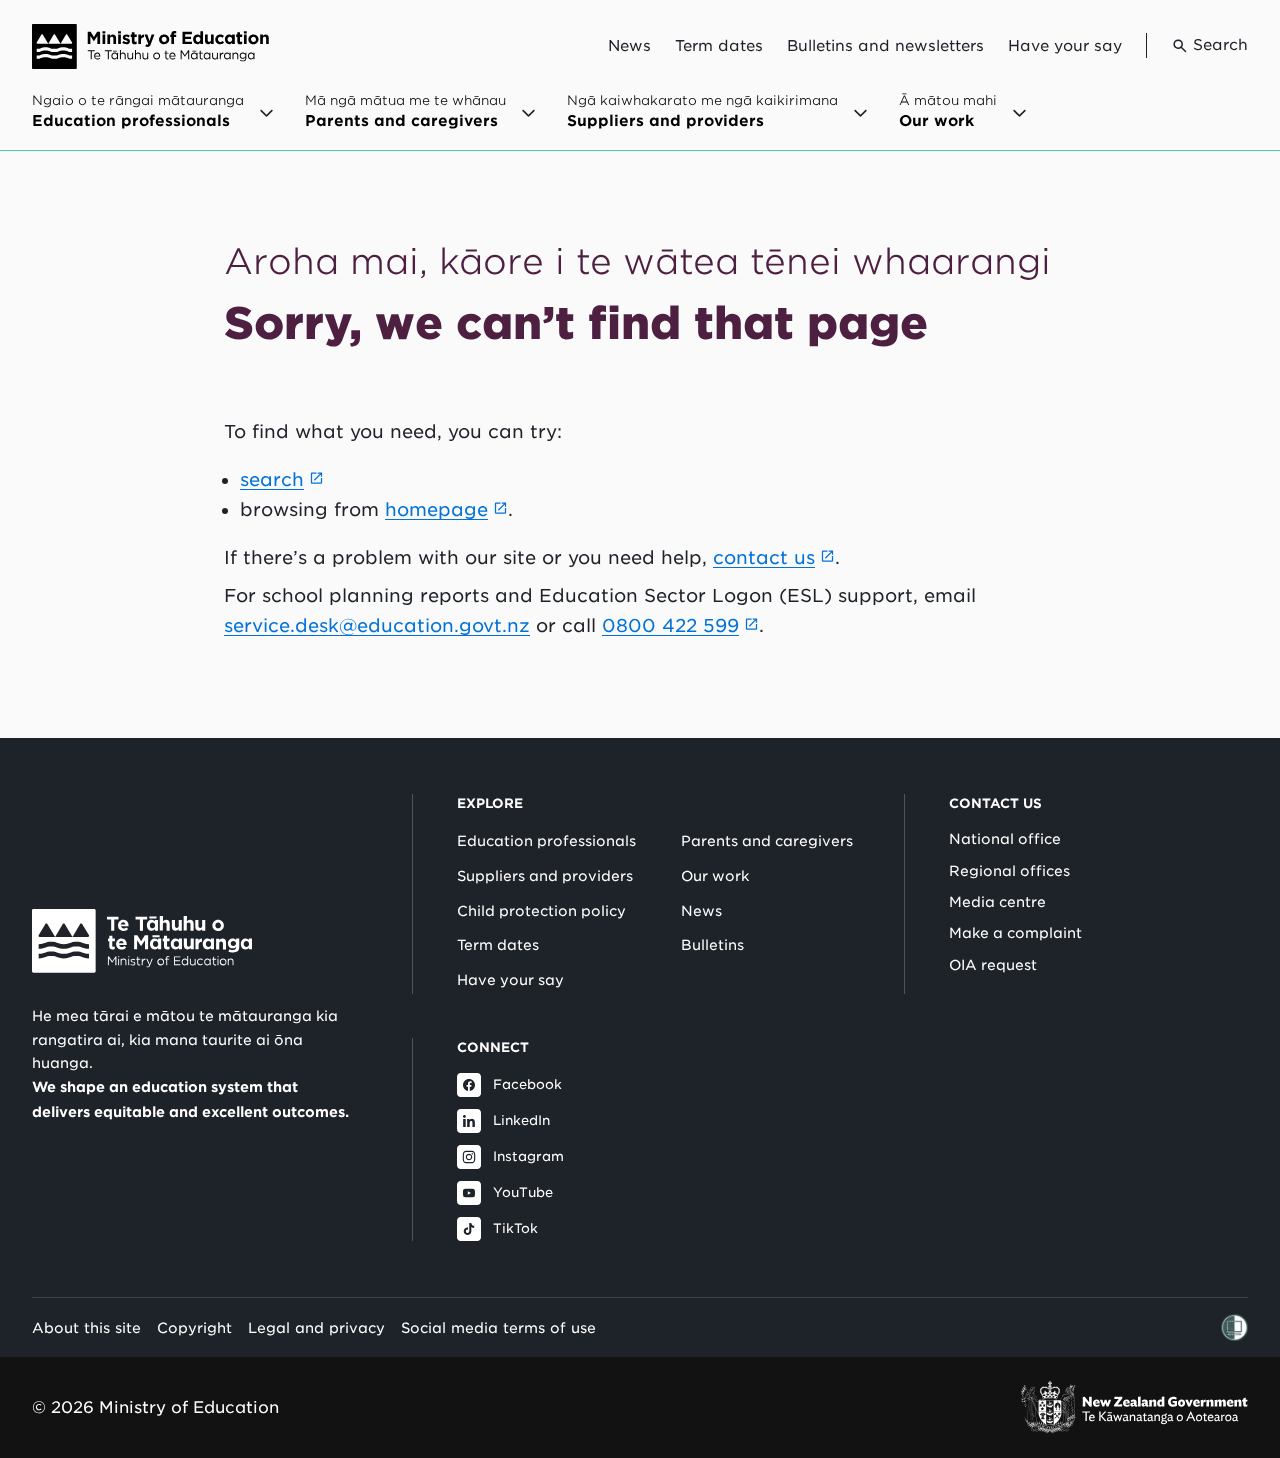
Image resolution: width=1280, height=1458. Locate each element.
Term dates (719, 46)
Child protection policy (541, 911)
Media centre (997, 902)
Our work (715, 876)
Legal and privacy (316, 1327)
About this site (86, 1327)
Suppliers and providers (545, 876)
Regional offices (1009, 871)
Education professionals (546, 841)
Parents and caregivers (767, 841)
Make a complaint (1015, 933)
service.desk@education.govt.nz (377, 625)
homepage (436, 509)
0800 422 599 (670, 625)
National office (1005, 839)
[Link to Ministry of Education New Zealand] (142, 941)
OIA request (993, 965)
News (629, 46)
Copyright (194, 1327)
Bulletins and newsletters (885, 46)
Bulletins (712, 945)
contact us (764, 557)
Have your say (1065, 46)
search (272, 479)
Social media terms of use (498, 1327)
